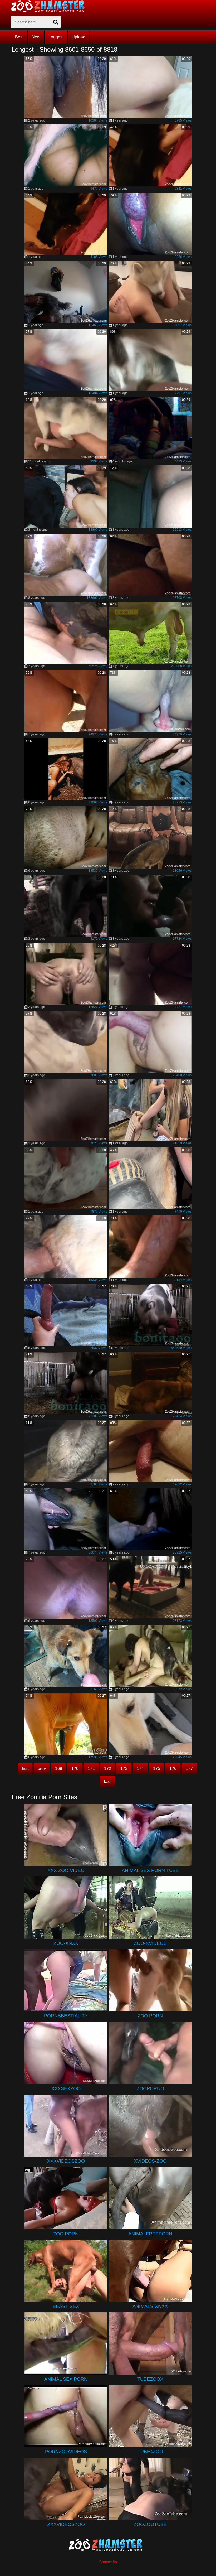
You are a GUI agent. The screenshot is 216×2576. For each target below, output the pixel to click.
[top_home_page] (50, 6)
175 (157, 1769)
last (107, 1781)
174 (140, 1769)
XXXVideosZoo (66, 2161)
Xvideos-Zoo (150, 2161)
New (36, 37)
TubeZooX (150, 2379)
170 (75, 1769)
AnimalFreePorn (150, 2234)
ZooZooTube (150, 2524)
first (25, 1769)
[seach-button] (56, 22)
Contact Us (108, 2562)
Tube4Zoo (150, 2452)
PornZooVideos (66, 2452)
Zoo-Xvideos (150, 1943)
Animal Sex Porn (66, 2379)
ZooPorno (150, 2088)
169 (59, 1769)
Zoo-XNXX (66, 1943)
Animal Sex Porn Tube (150, 1870)
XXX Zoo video (66, 1870)
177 (189, 1769)
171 (91, 1769)
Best (19, 37)
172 (108, 1769)
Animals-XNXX (150, 2306)
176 (173, 1769)
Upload (78, 37)
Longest (56, 37)
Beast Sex (66, 2306)
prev (42, 1769)
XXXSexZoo (66, 2088)
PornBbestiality (66, 2016)
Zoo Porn (150, 2016)
